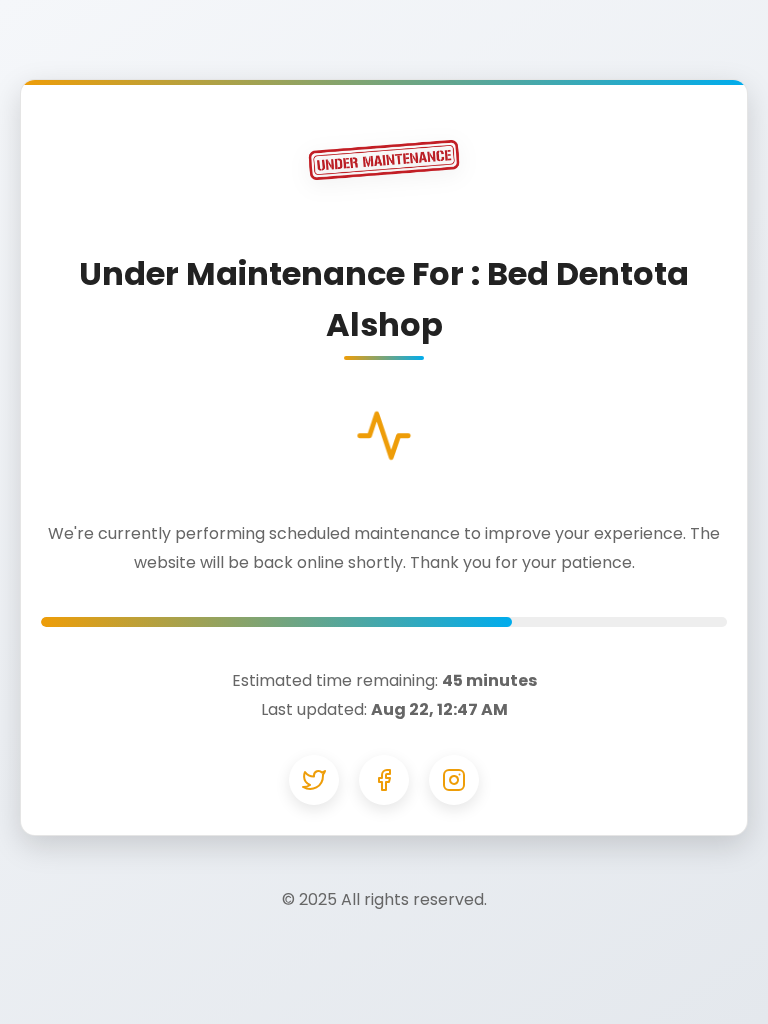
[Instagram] (454, 780)
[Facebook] (384, 780)
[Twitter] (314, 780)
